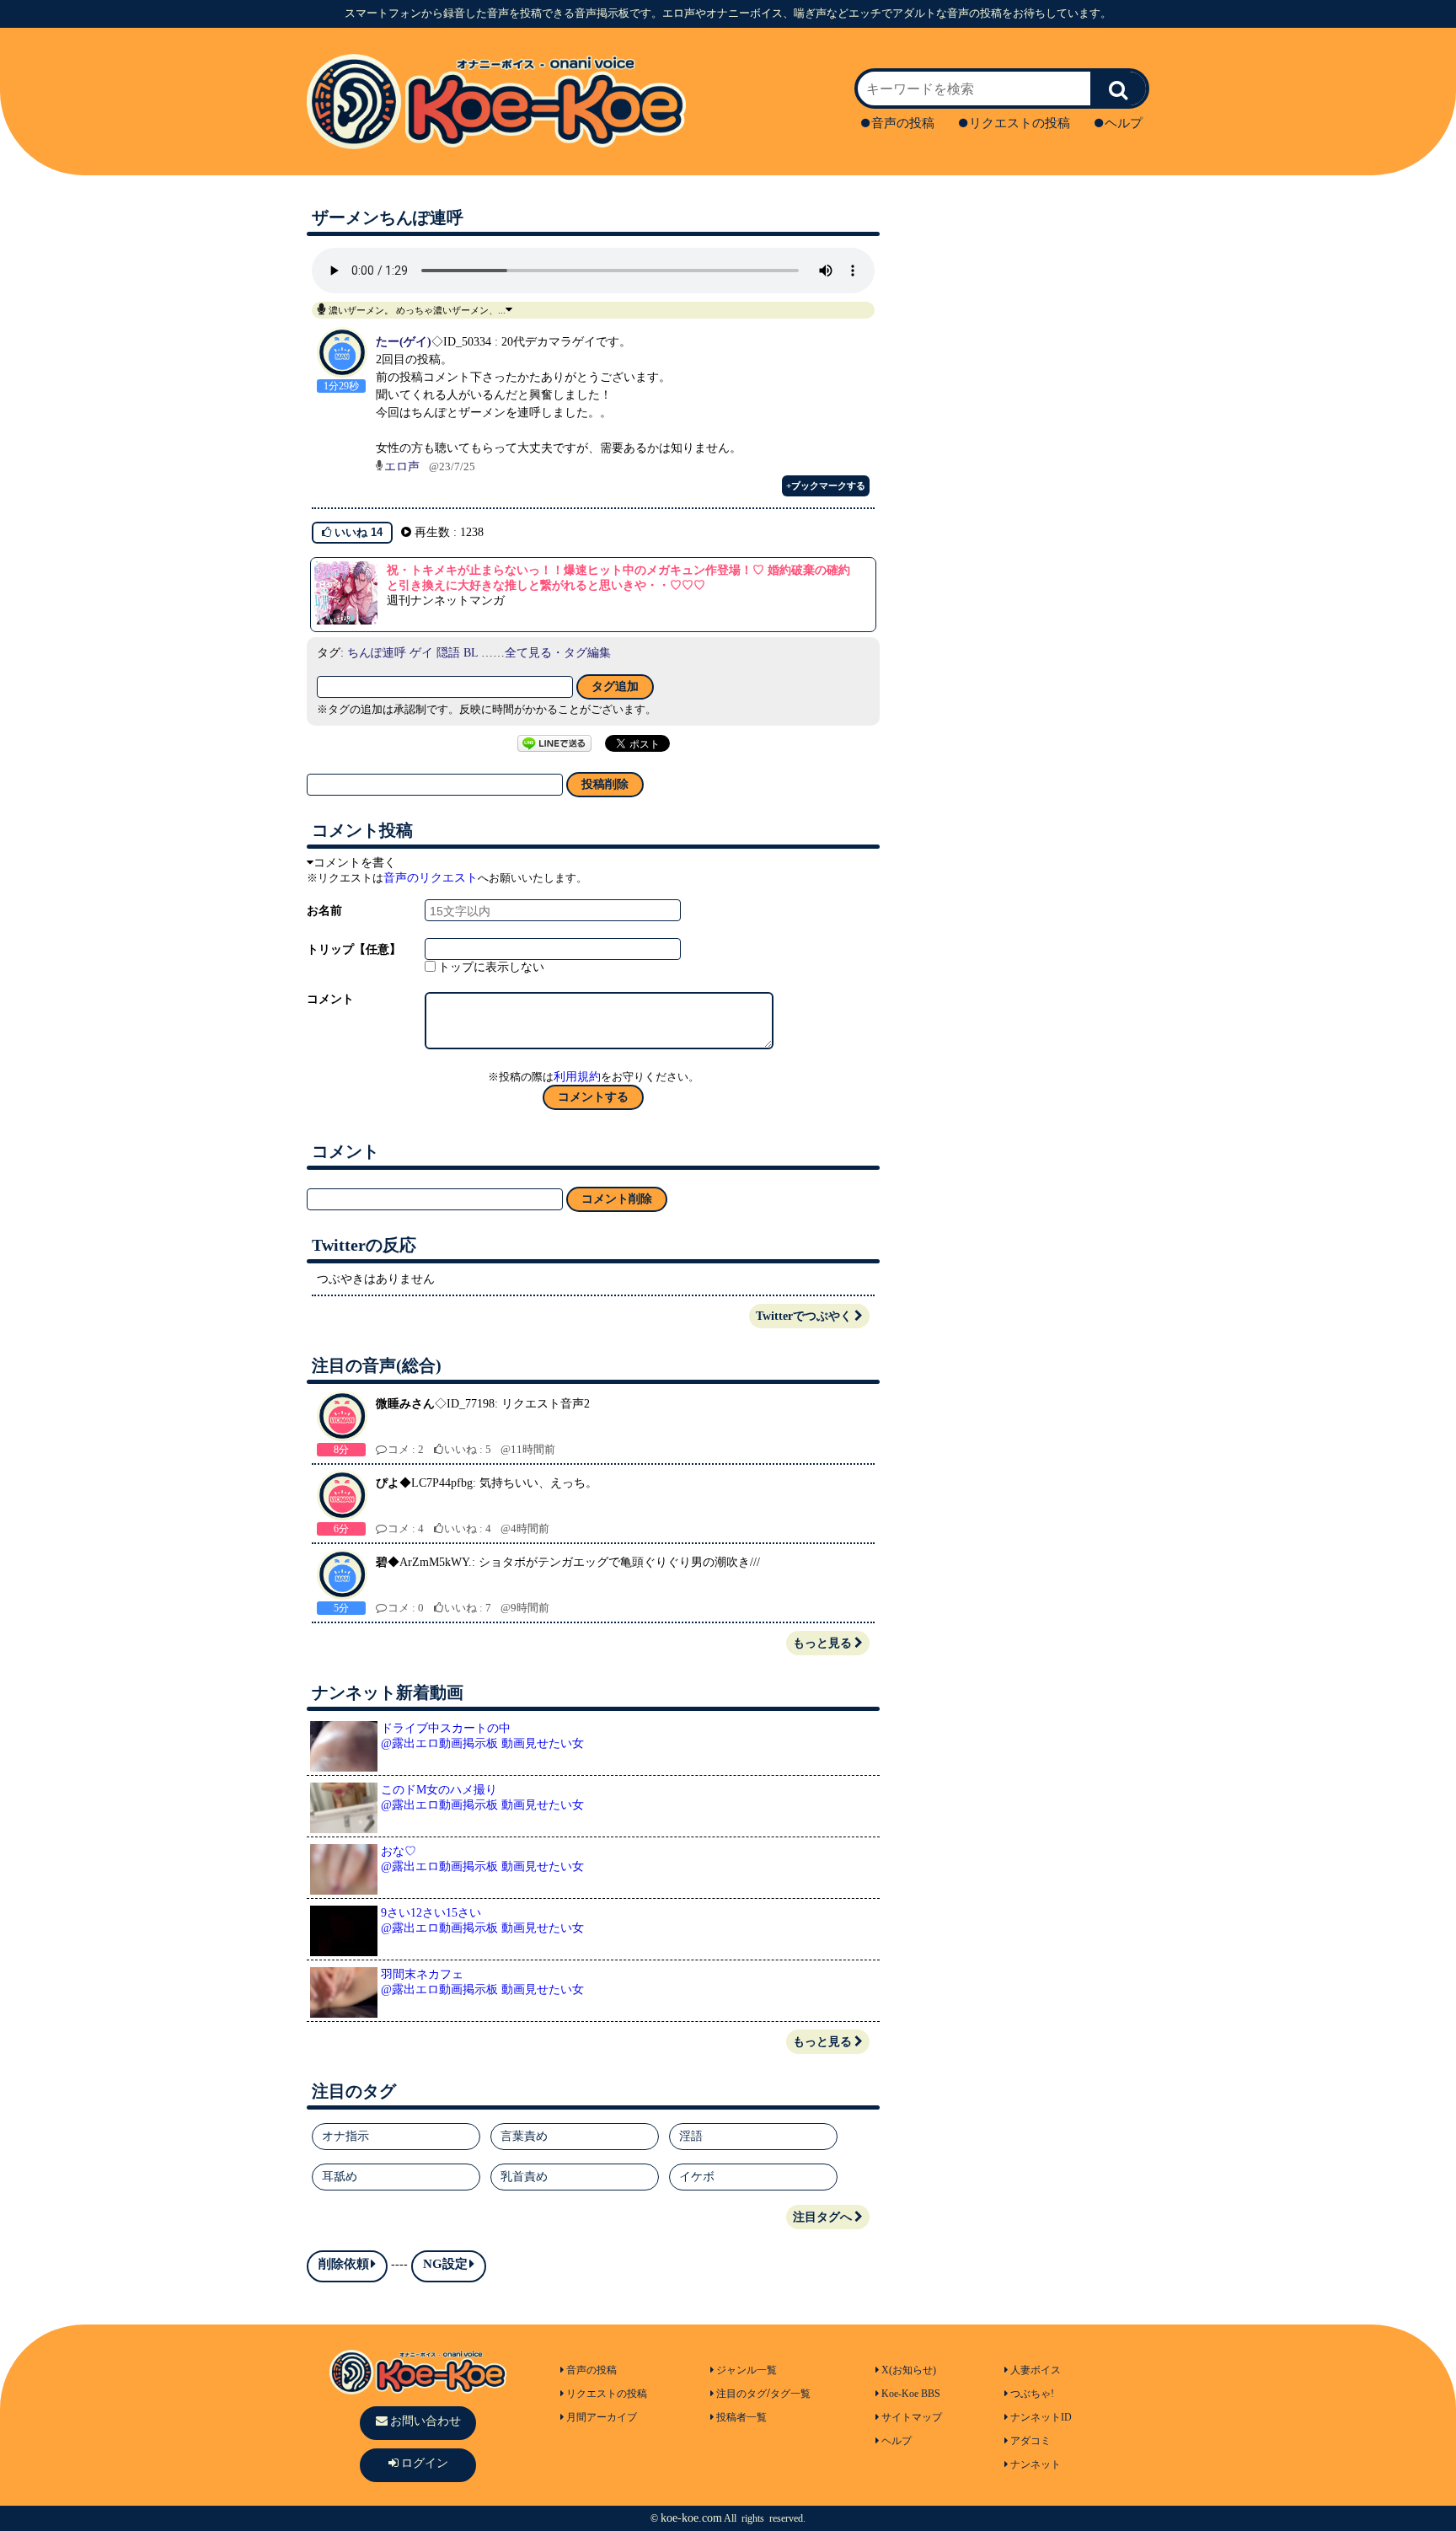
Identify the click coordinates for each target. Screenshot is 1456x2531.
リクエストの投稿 (1020, 123)
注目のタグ (741, 2394)
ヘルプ (1124, 123)
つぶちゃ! (1032, 2394)
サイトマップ (912, 2417)
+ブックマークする (826, 485)
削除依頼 (344, 2264)
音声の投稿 (903, 123)
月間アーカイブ (602, 2417)
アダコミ (1030, 2441)
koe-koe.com (691, 2518)
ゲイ (421, 653)
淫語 (691, 2136)
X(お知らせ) (909, 2370)
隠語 (448, 653)
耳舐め (340, 2177)
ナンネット (1036, 2464)
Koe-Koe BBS (911, 2394)
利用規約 (577, 1077)
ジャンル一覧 (747, 2370)
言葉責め (524, 2136)
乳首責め (524, 2177)
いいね (357, 532)
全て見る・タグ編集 (558, 653)
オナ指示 (345, 2136)
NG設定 (445, 2264)
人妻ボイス (1036, 2370)
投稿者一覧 (741, 2417)
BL (471, 653)
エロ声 (402, 467)
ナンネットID (1041, 2417)
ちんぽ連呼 (377, 653)
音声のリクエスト (431, 878)
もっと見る (822, 1643)
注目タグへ (822, 2217)
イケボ (697, 2177)
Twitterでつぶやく (804, 1316)
